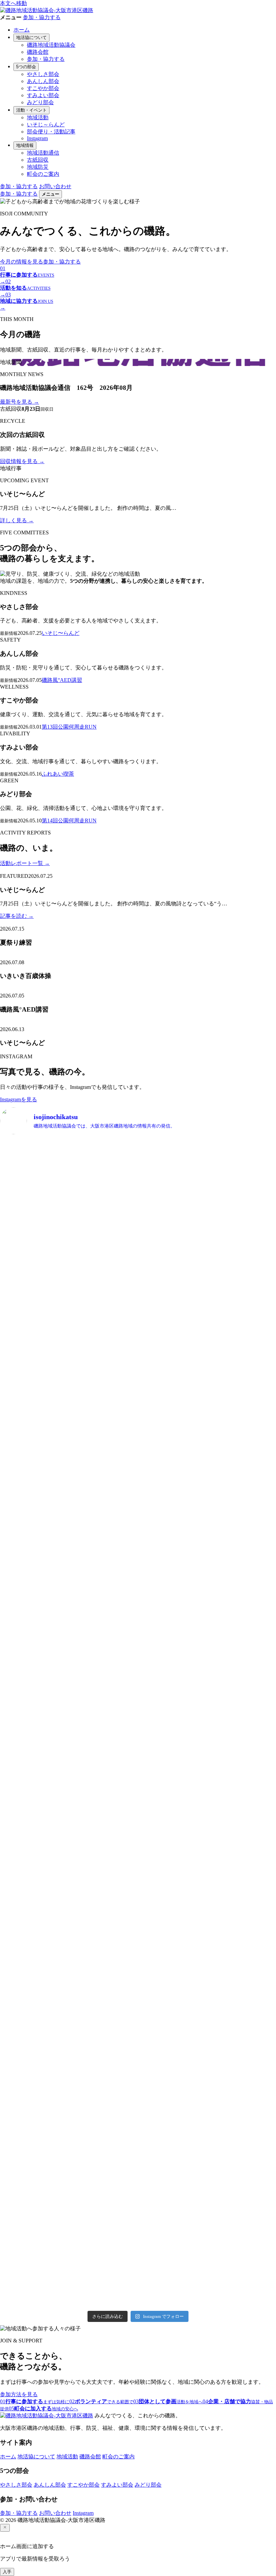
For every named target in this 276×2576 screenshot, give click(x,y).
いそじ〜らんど (61, 633)
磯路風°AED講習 (62, 680)
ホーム (22, 30)
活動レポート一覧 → (25, 863)
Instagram (37, 138)
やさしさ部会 (43, 74)
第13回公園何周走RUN (69, 727)
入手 (7, 2572)
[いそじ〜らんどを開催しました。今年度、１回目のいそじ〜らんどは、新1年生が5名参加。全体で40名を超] (173, 1759)
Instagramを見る (19, 1099)
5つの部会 (26, 67)
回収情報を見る (22, 461)
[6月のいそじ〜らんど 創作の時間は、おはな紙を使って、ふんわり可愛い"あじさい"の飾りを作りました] (103, 1527)
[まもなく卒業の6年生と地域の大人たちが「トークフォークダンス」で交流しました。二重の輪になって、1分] (173, 1981)
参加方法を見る (19, 2394)
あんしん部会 (43, 81)
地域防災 (38, 167)
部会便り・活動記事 (51, 132)
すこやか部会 (43, 88)
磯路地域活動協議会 (51, 45)
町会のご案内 (43, 174)
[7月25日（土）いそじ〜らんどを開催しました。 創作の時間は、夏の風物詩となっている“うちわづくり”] (103, 1255)
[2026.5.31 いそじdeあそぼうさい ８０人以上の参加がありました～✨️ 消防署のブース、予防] (173, 1540)
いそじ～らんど (46, 125)
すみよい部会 (43, 95)
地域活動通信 (43, 153)
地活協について (31, 37)
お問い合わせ (55, 186)
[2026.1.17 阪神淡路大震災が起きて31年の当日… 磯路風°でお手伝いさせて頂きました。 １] (103, 2192)
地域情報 (25, 145)
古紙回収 (38, 160)
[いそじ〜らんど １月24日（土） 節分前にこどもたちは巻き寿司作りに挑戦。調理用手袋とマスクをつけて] (33, 2164)
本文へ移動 (13, 3)
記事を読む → (17, 916)
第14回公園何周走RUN (69, 821)
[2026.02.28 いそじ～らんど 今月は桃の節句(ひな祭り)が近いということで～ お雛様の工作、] (103, 1970)
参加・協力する (42, 17)
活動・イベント (31, 110)
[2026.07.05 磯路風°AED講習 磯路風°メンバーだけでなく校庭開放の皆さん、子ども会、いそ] (33, 1513)
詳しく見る (17, 520)
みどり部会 (40, 102)
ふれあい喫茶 (58, 774)
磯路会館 (38, 52)
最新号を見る (20, 402)
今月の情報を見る (22, 262)
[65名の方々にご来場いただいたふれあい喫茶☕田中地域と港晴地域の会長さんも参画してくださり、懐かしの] (33, 1723)
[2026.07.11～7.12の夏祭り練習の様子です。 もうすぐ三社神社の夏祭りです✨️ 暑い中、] (173, 1202)
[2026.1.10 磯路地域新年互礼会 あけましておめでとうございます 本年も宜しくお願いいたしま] (173, 2139)
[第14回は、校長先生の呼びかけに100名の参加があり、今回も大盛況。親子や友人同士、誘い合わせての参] (103, 1699)
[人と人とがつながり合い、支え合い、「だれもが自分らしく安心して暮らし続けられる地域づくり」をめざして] (33, 1294)
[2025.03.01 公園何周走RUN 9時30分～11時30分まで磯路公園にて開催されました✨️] (33, 1967)
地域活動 (38, 117)
